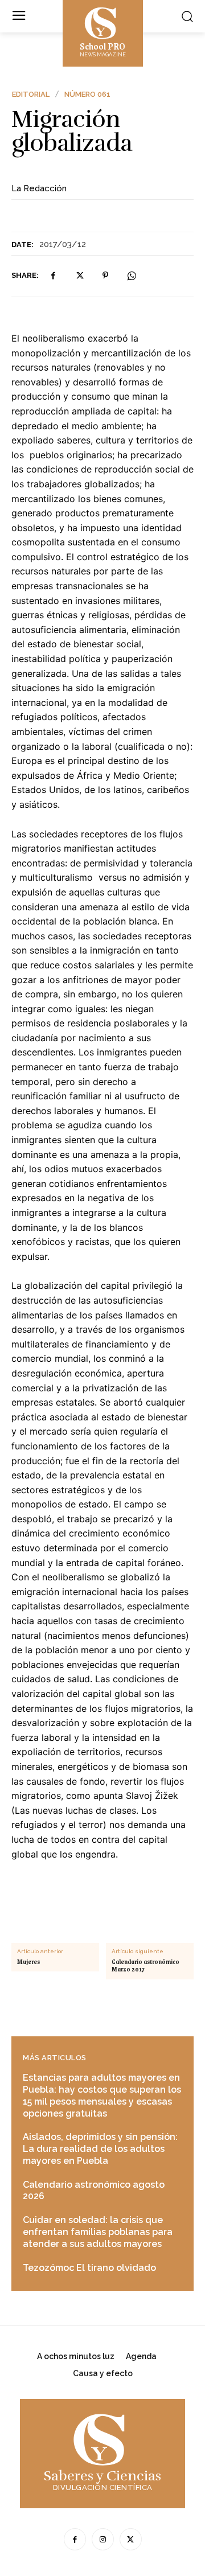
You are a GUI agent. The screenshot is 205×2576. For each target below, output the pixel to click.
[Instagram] (103, 2539)
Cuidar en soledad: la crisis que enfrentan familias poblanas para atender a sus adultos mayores (98, 2232)
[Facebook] (53, 276)
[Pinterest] (105, 276)
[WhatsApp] (132, 276)
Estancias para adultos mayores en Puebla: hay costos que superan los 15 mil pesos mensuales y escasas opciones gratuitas (102, 2095)
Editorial (31, 94)
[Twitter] (79, 276)
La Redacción (39, 188)
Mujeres (28, 1962)
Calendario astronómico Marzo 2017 (145, 1966)
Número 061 (87, 94)
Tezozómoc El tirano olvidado (89, 2268)
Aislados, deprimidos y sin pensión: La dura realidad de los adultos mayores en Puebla (100, 2149)
